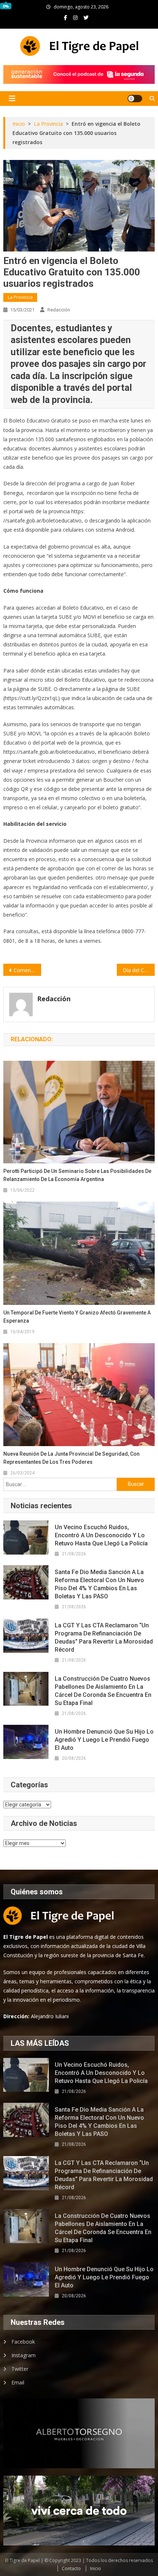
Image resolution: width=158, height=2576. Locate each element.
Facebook (23, 2342)
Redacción (59, 310)
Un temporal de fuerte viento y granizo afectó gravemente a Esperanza (77, 1317)
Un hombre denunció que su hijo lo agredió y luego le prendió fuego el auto (104, 1740)
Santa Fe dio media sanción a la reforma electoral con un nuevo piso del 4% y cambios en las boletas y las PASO (99, 1584)
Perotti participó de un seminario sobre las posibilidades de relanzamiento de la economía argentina (77, 1175)
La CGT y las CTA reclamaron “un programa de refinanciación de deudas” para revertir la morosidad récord (104, 1637)
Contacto (71, 2568)
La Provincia (20, 297)
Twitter (20, 2369)
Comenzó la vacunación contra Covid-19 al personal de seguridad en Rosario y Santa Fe (27, 970)
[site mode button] (135, 99)
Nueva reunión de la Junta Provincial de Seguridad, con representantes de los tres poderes (71, 1458)
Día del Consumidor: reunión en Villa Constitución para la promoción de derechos (139, 970)
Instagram (24, 2355)
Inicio (96, 2568)
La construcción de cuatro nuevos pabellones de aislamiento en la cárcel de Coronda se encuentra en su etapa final (103, 1691)
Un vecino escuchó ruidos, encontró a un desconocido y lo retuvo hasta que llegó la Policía (101, 1535)
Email (18, 2382)
